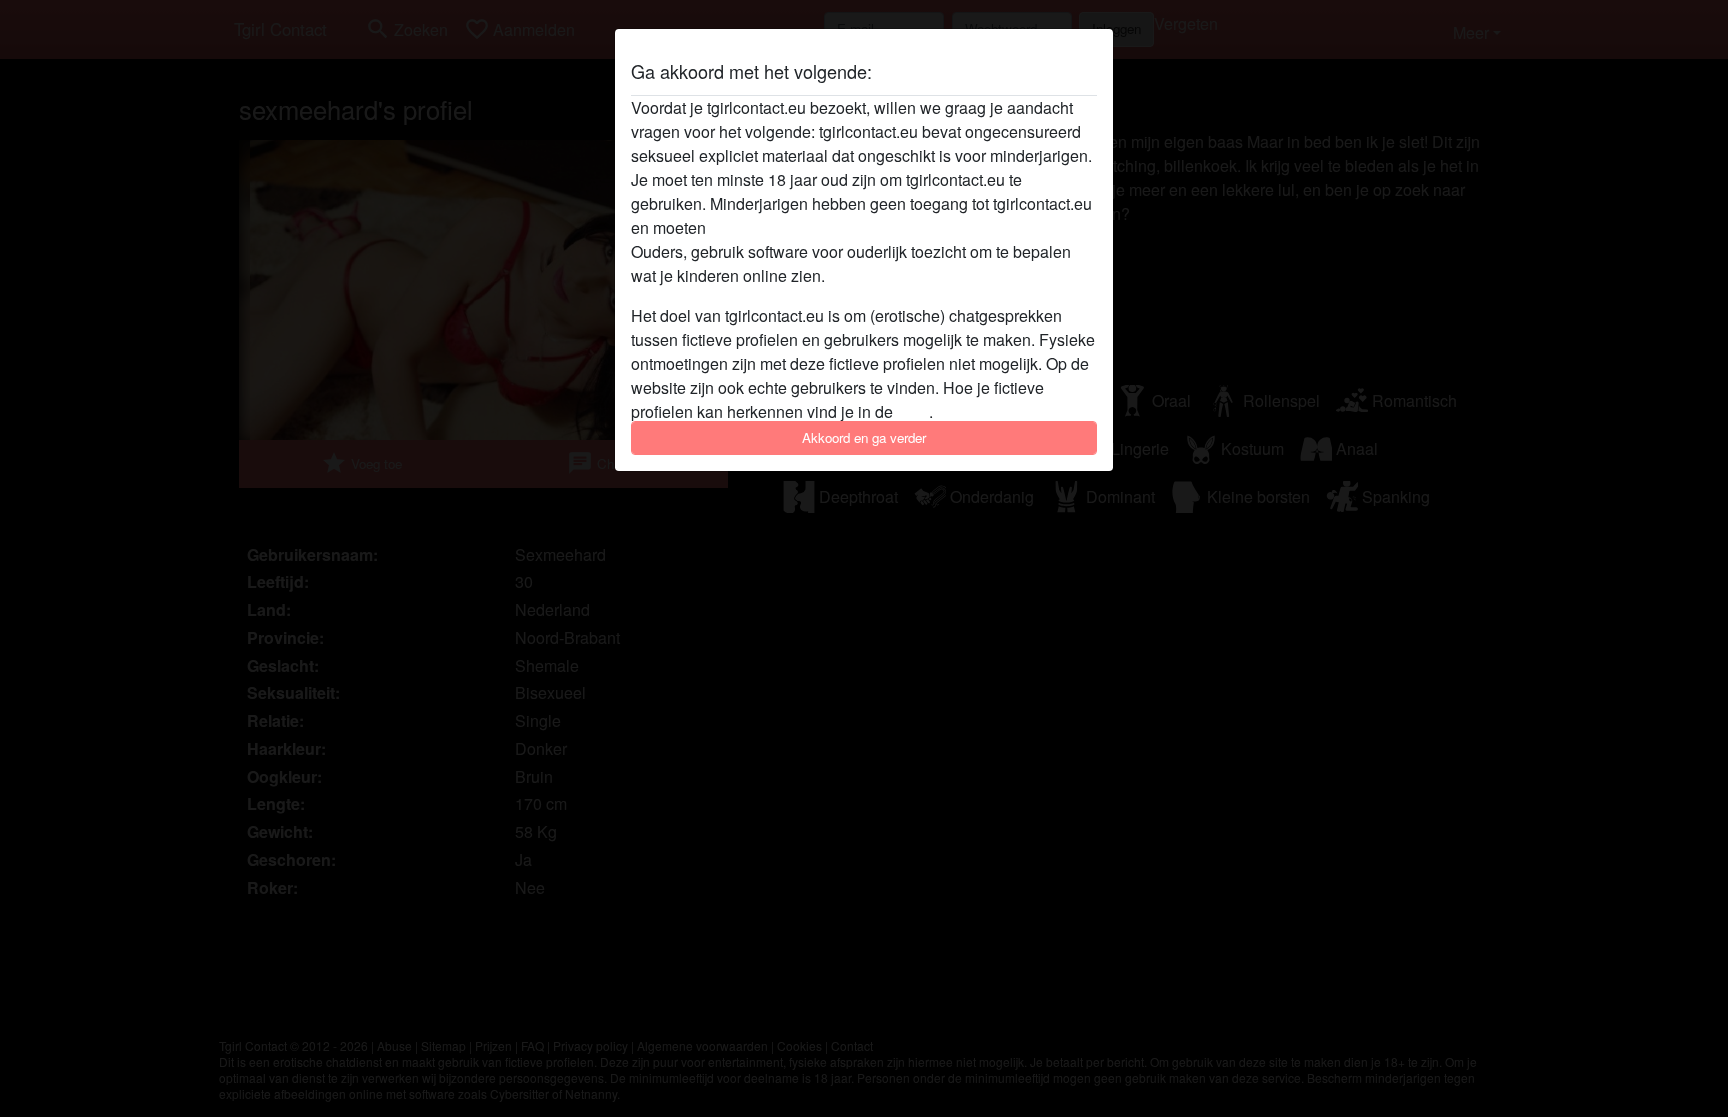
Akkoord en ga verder (864, 437)
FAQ (913, 411)
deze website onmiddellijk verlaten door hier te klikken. (903, 227)
